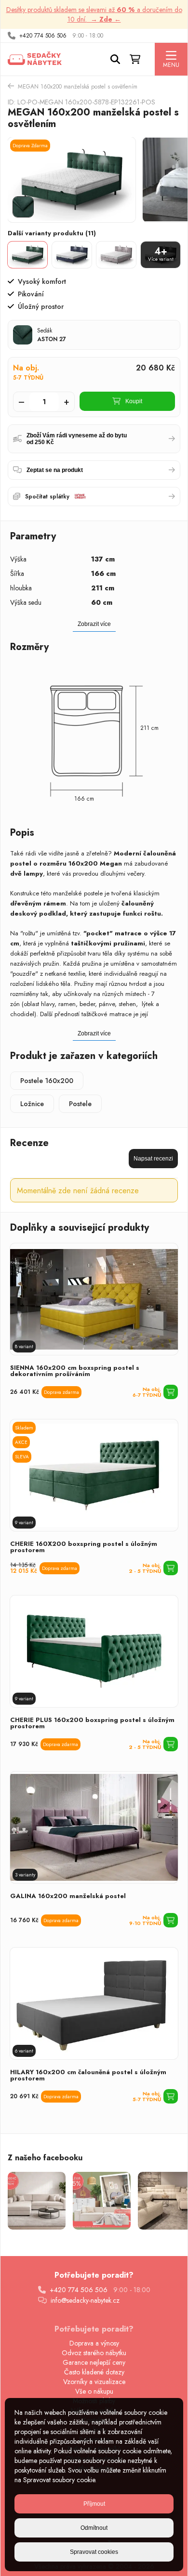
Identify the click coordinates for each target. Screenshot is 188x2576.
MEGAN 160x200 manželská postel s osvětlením (78, 87)
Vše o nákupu (94, 2391)
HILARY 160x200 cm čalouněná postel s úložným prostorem (88, 2075)
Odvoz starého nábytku (94, 2353)
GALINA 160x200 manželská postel (68, 1896)
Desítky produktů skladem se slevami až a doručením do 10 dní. (94, 14)
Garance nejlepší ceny (94, 2362)
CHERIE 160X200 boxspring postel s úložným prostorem (84, 1547)
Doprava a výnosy (94, 2343)
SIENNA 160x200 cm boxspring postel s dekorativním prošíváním (75, 1371)
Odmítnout (94, 2528)
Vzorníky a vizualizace (94, 2382)
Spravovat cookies (94, 2552)
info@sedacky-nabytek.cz (85, 2300)
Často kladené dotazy (94, 2372)
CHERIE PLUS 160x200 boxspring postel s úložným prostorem (92, 1723)
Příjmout (94, 2504)
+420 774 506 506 (43, 36)
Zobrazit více (94, 1033)
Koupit (134, 401)
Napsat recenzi (153, 1159)
